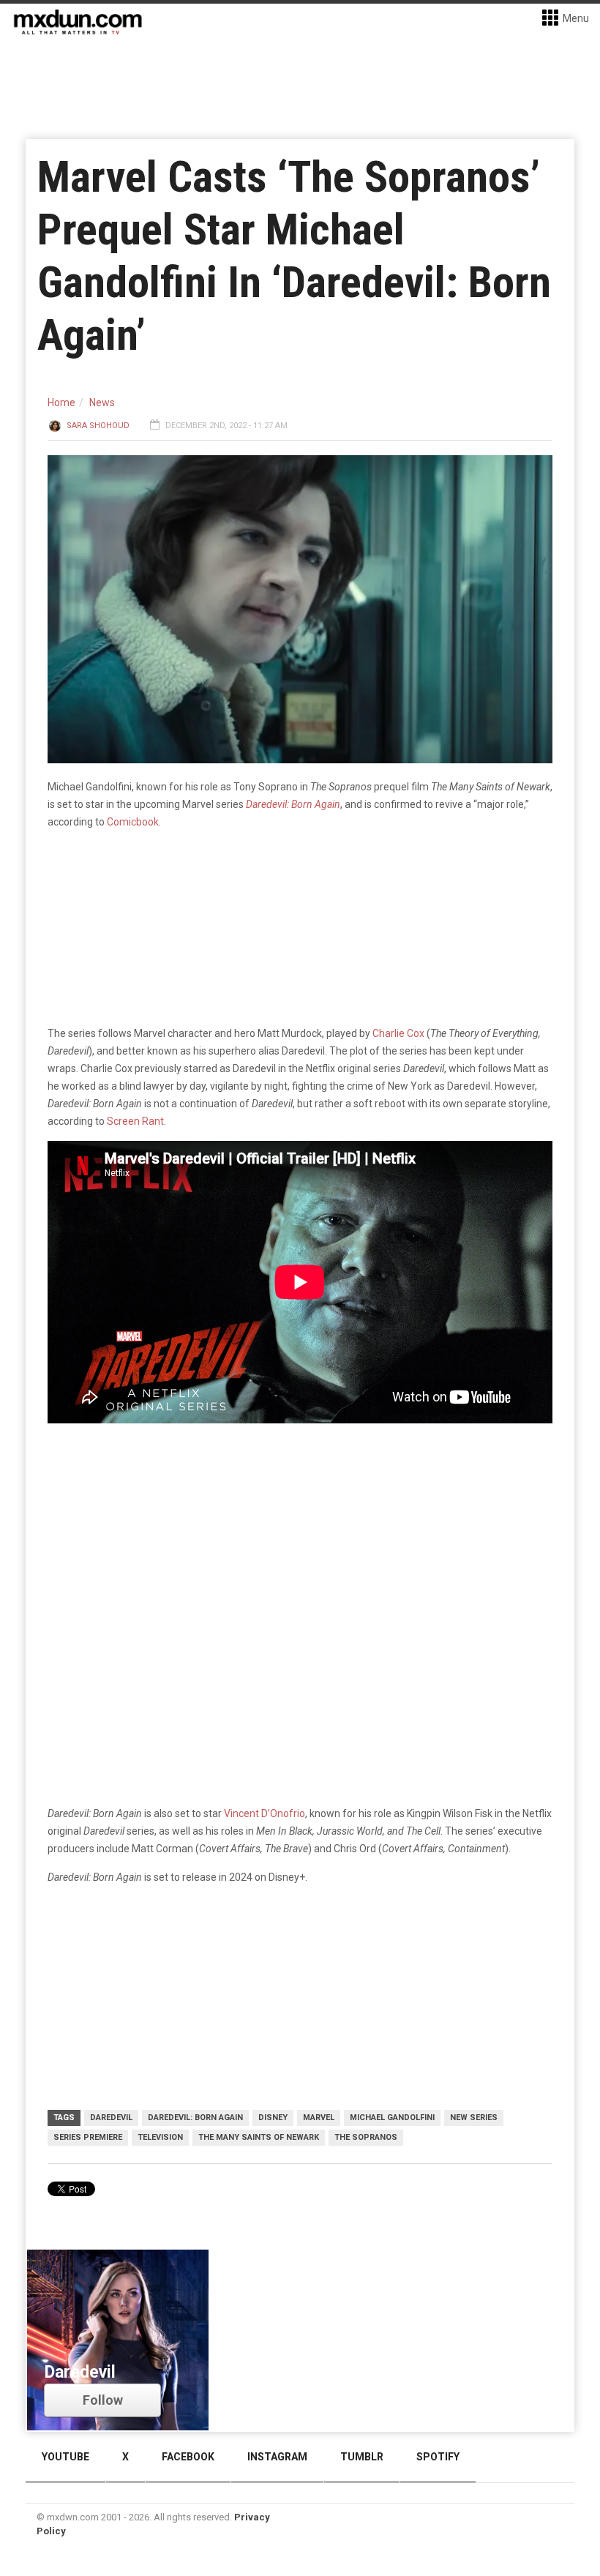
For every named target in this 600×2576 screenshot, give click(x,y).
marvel (319, 2118)
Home (61, 402)
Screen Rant (135, 1121)
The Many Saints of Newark (259, 2137)
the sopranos (366, 2137)
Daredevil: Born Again (195, 2118)
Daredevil (111, 2118)
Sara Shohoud (98, 426)
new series (474, 2118)
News (102, 402)
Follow (103, 2400)
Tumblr (362, 2457)
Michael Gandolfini (392, 2118)
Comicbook (133, 822)
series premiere (88, 2137)
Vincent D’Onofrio (265, 1813)
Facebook (188, 2457)
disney (273, 2118)
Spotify (438, 2457)
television (160, 2137)
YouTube (65, 2457)
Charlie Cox (397, 1033)
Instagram (277, 2457)
